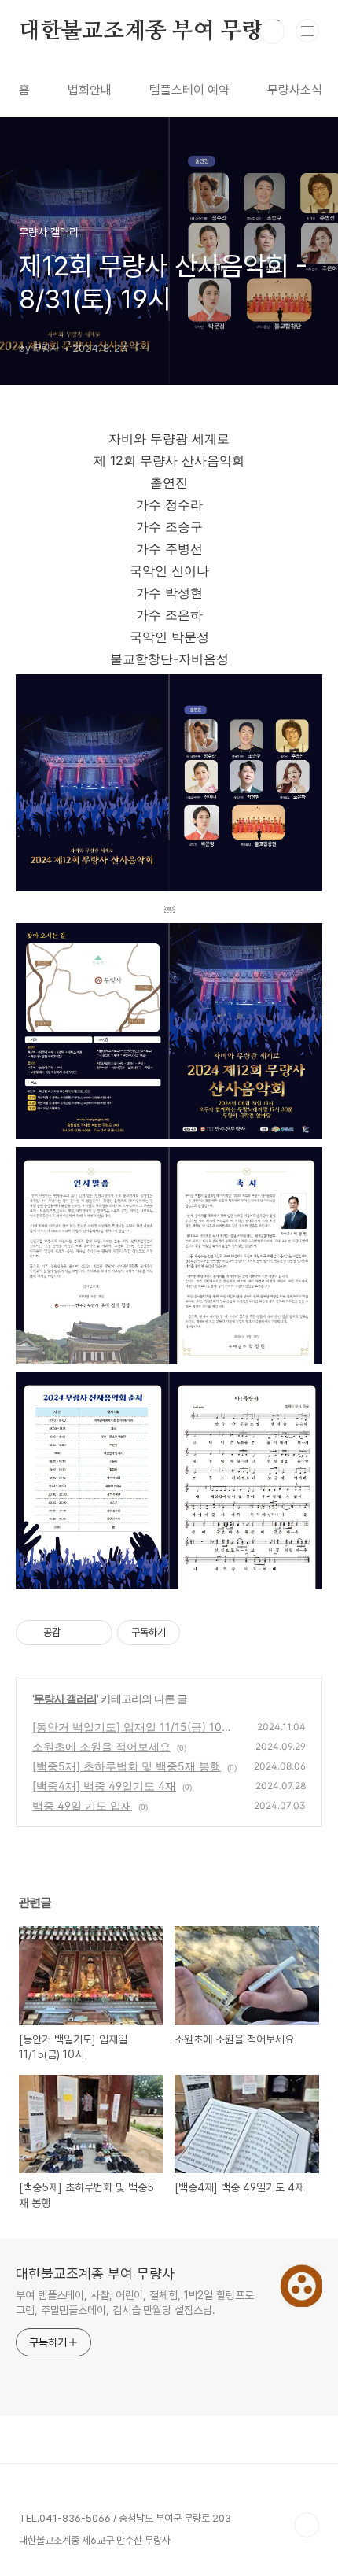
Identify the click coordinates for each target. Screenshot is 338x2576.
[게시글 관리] (95, 1633)
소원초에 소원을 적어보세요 (101, 1746)
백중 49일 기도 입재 (82, 1805)
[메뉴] (307, 31)
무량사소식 (295, 90)
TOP (307, 2525)
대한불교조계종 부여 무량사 (151, 31)
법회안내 (90, 90)
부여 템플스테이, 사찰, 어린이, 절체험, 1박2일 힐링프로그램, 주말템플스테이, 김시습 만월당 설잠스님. (135, 2303)
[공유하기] (75, 1633)
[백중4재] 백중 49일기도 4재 (104, 1786)
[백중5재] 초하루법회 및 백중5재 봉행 (127, 1766)
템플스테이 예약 (189, 90)
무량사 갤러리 (65, 1698)
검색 (272, 31)
